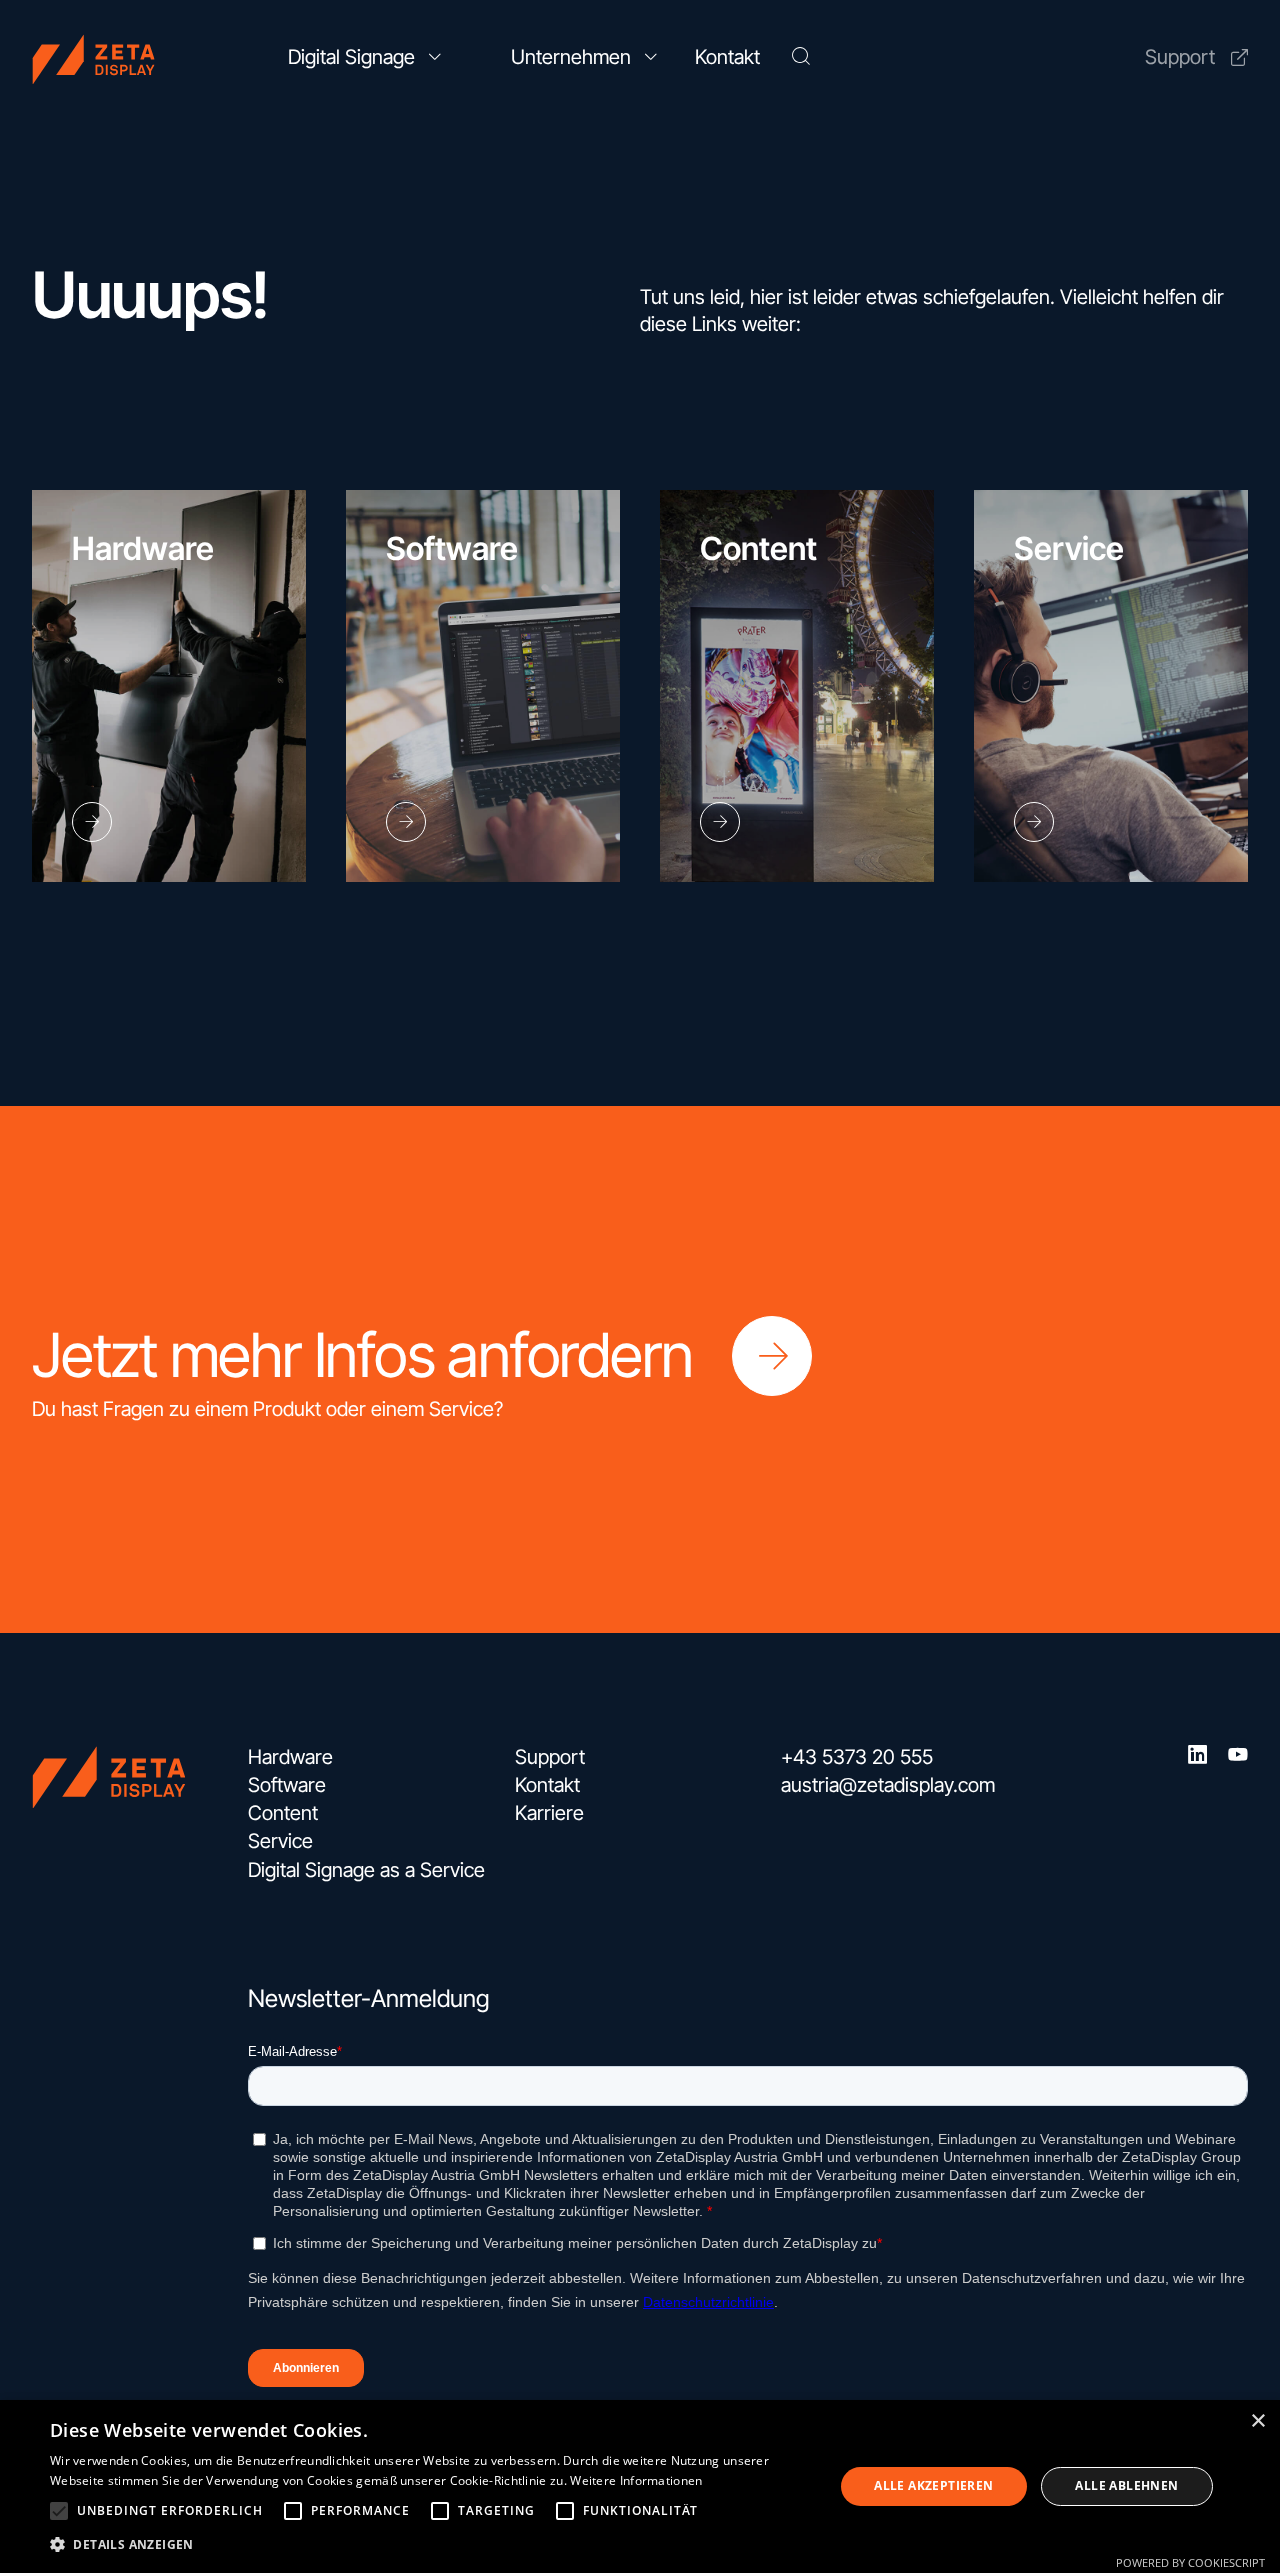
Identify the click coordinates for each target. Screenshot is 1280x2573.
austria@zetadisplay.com (888, 1785)
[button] (59, 2511)
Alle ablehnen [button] (1126, 2485)
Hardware (290, 1757)
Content (283, 1813)
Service (280, 1841)
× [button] (1257, 2421)
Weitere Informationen (636, 2480)
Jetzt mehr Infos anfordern (362, 1355)
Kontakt (547, 1785)
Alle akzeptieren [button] (933, 2485)
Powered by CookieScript (1190, 2562)
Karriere (549, 1813)
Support (1180, 57)
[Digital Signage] (122, 58)
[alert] (640, 2486)
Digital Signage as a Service (366, 1870)
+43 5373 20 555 (857, 1757)
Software (287, 1785)
